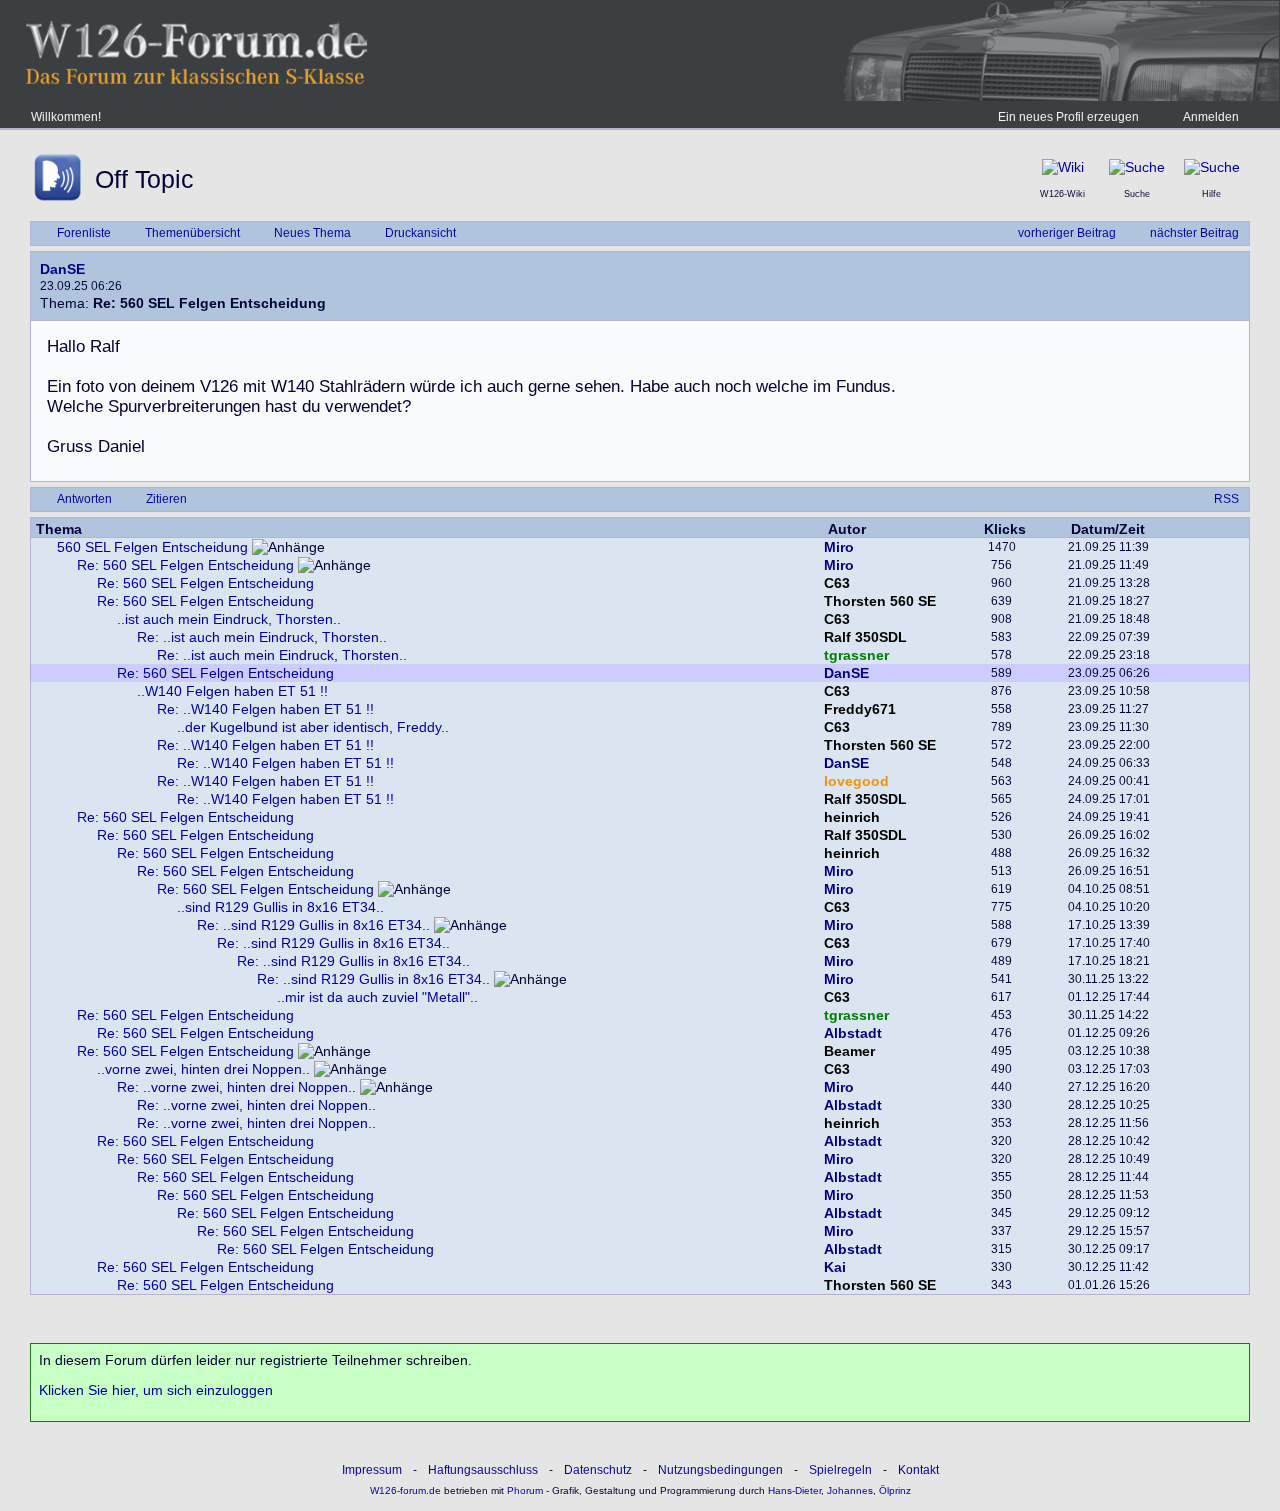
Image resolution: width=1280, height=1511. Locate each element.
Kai (835, 1267)
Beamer (849, 1051)
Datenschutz (598, 1470)
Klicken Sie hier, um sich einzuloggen (156, 1390)
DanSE (62, 269)
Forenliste (84, 233)
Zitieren (166, 499)
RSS (1226, 499)
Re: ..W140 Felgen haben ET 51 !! (265, 709)
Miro (839, 547)
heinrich (852, 817)
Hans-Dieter (794, 1490)
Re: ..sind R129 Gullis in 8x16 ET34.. (313, 925)
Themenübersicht (192, 233)
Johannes (850, 1490)
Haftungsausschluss (483, 1470)
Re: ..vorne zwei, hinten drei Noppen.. (236, 1087)
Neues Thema (312, 233)
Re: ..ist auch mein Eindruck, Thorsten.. (262, 637)
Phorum (523, 1490)
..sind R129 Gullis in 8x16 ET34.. (280, 907)
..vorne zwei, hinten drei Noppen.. (203, 1069)
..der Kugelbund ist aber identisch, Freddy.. (313, 727)
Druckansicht (420, 233)
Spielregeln (840, 1470)
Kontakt (918, 1470)
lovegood (856, 781)
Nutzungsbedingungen (720, 1470)
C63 (837, 583)
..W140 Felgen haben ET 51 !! (232, 691)
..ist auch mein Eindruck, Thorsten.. (229, 619)
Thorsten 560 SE (880, 601)
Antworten (84, 499)
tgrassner (856, 655)
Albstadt (853, 1033)
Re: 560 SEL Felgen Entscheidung (185, 565)
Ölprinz (895, 1490)
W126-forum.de (405, 1490)
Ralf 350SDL (865, 637)
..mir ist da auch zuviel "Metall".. (377, 997)
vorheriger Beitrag (1067, 233)
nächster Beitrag (1194, 233)
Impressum (372, 1470)
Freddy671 (860, 709)
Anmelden (1211, 117)
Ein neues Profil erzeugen (1068, 117)
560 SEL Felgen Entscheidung (152, 547)
